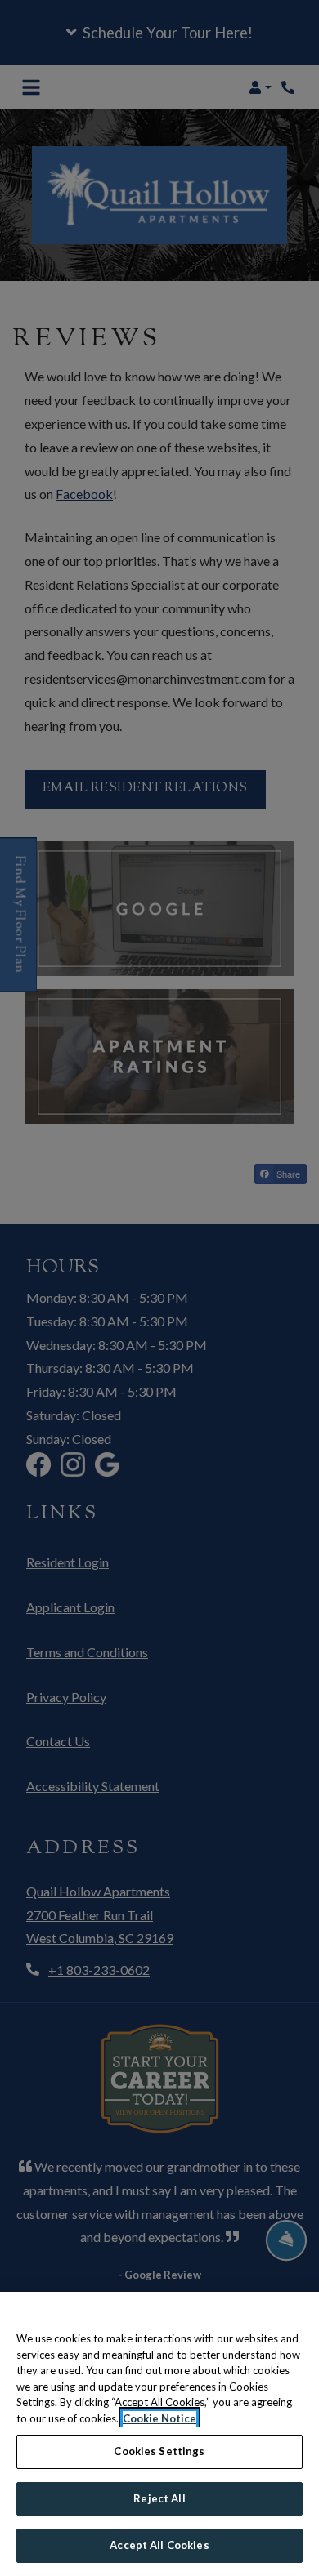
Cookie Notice (159, 2418)
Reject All (159, 2498)
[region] (159, 2434)
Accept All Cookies (159, 2545)
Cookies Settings (159, 2451)
